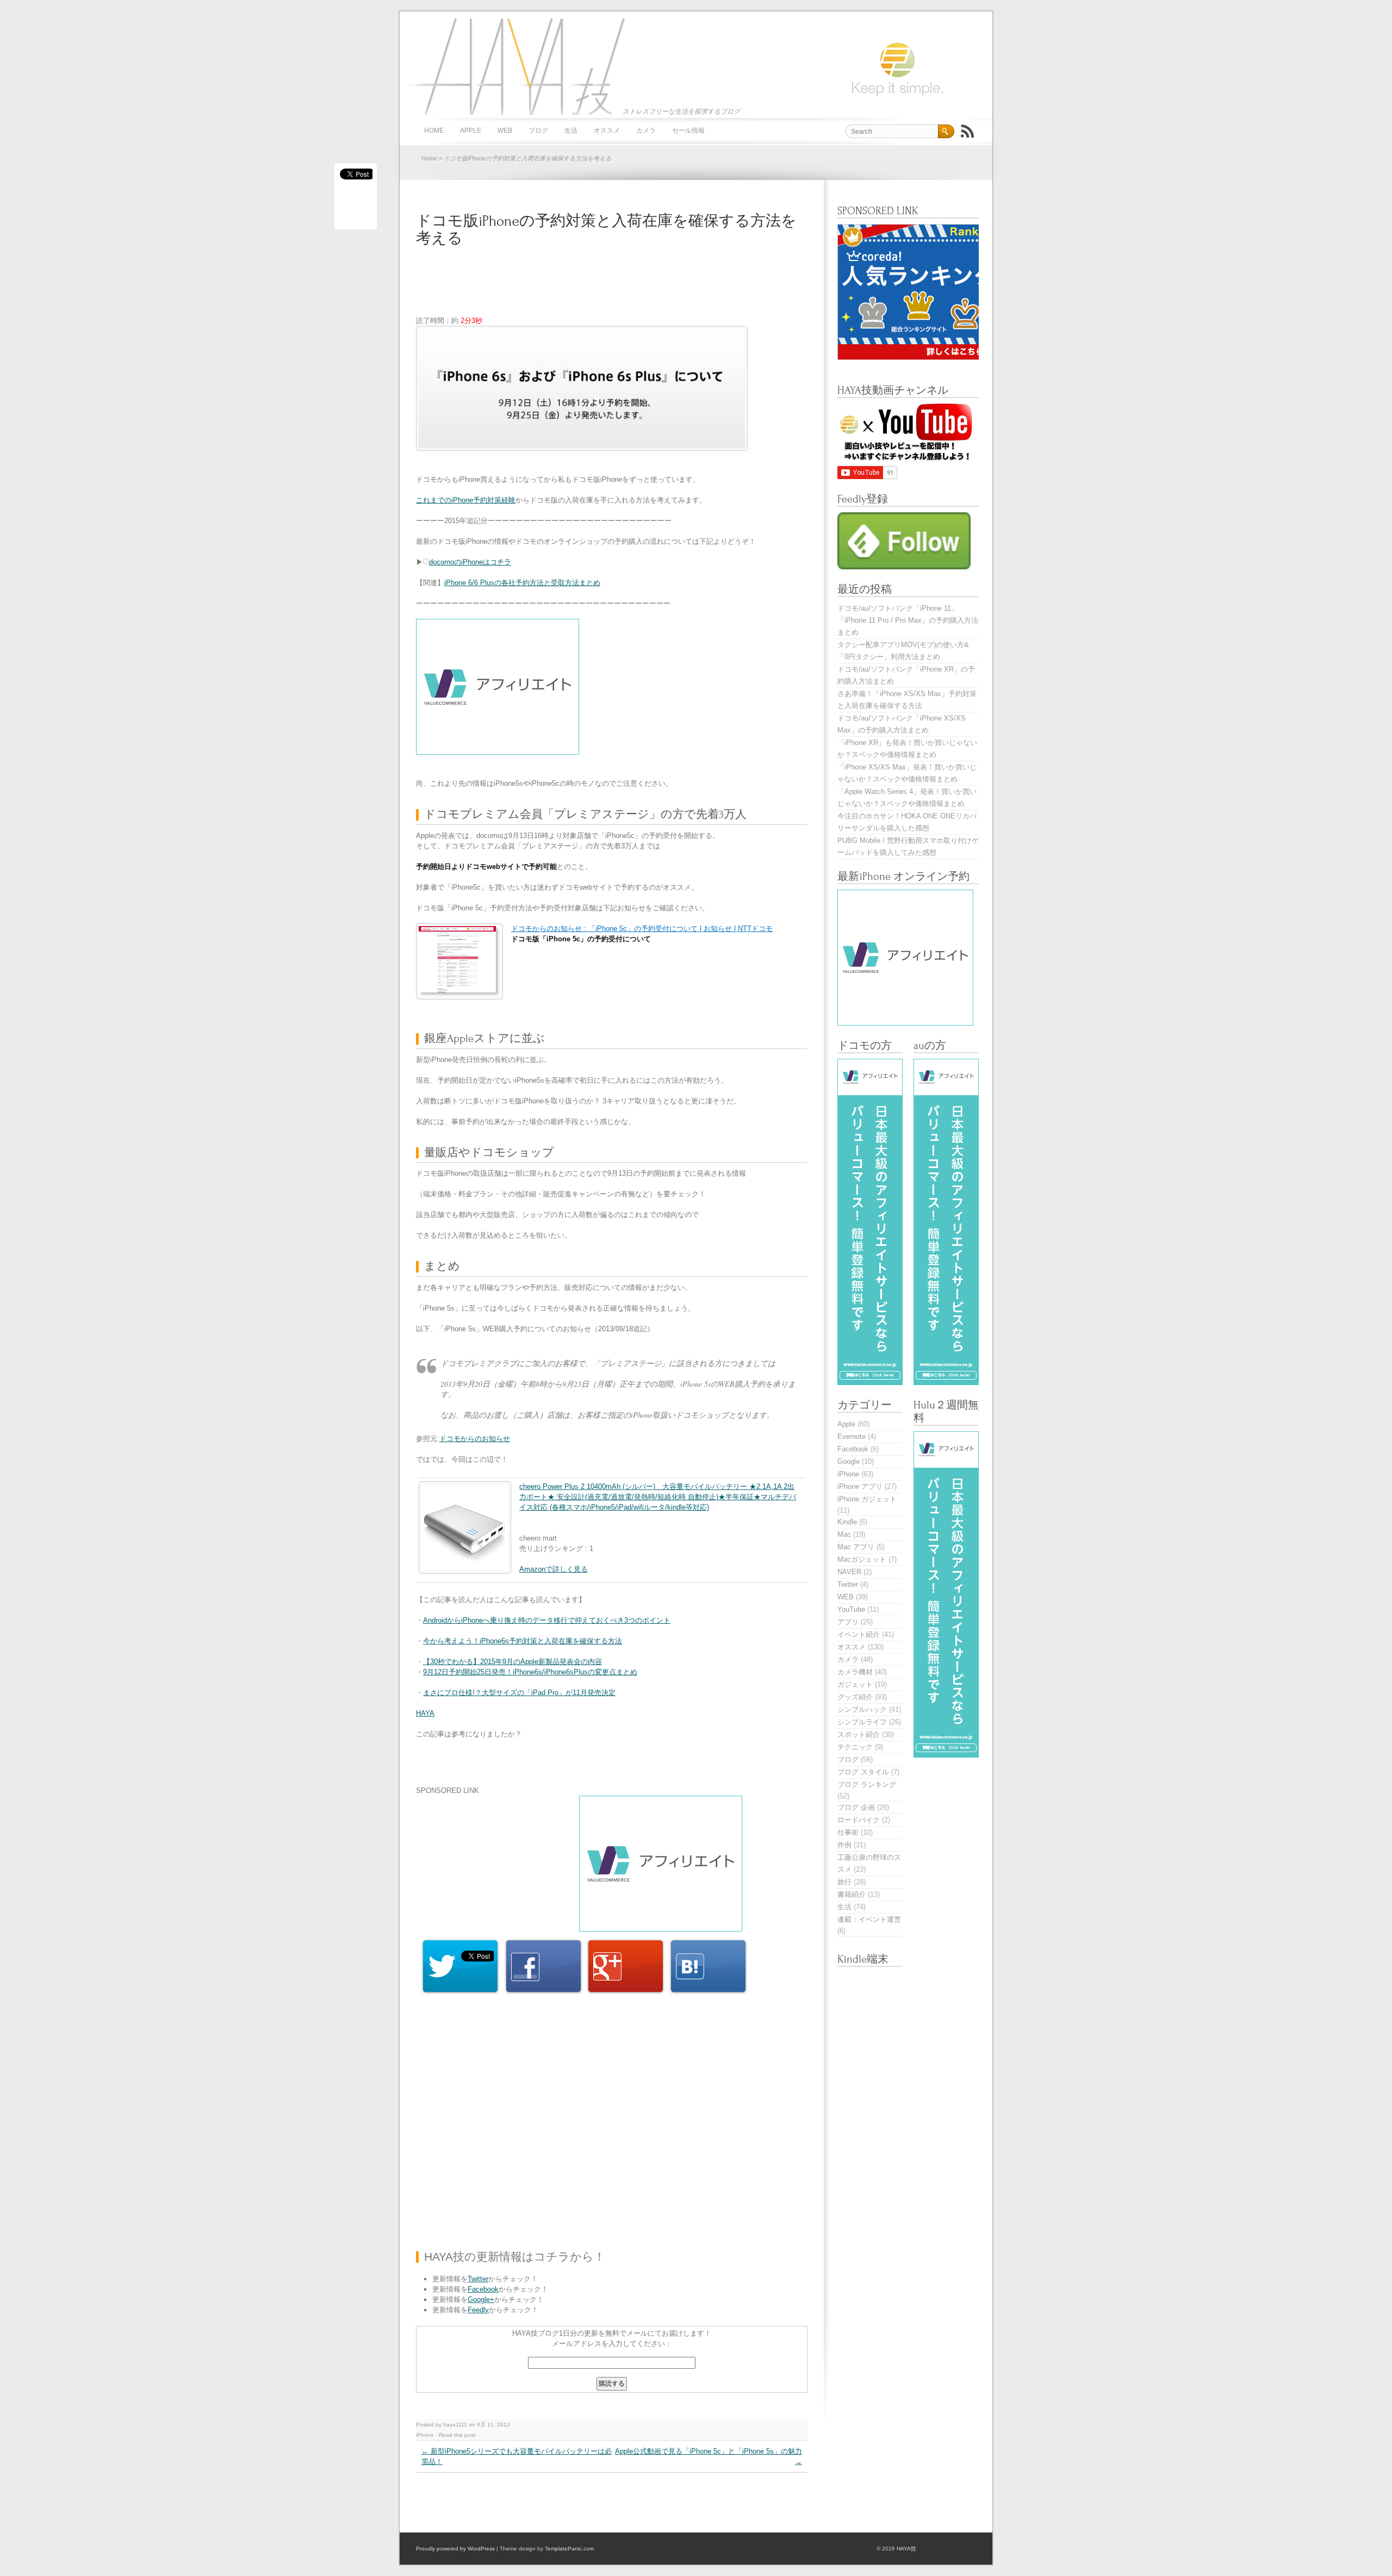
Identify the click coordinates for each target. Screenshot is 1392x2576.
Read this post (457, 2435)
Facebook (483, 2289)
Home (429, 158)
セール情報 (688, 131)
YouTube (851, 1609)
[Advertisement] (614, 288)
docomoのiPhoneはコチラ (470, 562)
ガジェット (855, 1684)
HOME (434, 131)
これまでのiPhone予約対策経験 (466, 500)
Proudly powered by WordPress (455, 2549)
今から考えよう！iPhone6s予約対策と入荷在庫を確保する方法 (523, 1641)
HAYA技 (514, 66)
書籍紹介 (852, 1894)
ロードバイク (859, 1820)
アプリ (848, 1622)
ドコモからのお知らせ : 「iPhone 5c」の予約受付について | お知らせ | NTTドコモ (642, 929)
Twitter (478, 2279)
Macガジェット (862, 1559)
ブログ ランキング (867, 1784)
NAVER (849, 1572)
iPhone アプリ (860, 1486)
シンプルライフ (862, 1722)
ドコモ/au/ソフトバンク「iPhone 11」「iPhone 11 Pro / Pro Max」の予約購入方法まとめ (908, 620)
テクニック (855, 1747)
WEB (505, 131)
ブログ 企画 (856, 1807)
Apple (471, 131)
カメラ (646, 131)
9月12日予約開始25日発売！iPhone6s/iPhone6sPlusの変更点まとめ (530, 1672)
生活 (571, 131)
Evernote (852, 1436)
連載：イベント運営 (869, 1919)
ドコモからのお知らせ (475, 1439)
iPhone (425, 2435)
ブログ (538, 131)
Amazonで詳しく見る (554, 1569)
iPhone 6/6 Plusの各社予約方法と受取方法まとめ (522, 583)
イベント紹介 (859, 1634)
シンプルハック (862, 1709)
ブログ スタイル (863, 1772)
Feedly (478, 2310)
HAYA (425, 1713)
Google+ (481, 2299)
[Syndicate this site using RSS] (967, 131)
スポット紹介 (859, 1734)
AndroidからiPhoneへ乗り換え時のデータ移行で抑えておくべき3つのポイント (547, 1620)
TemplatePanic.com (569, 2549)
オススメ (607, 131)
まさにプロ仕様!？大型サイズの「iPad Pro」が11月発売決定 (519, 1693)
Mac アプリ (856, 1547)
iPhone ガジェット (867, 1499)
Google (849, 1461)
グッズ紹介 (855, 1697)
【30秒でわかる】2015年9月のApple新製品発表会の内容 (512, 1662)
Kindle (847, 1522)
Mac (844, 1534)
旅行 (844, 1882)
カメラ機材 (855, 1672)
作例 (844, 1845)
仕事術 (848, 1832)
